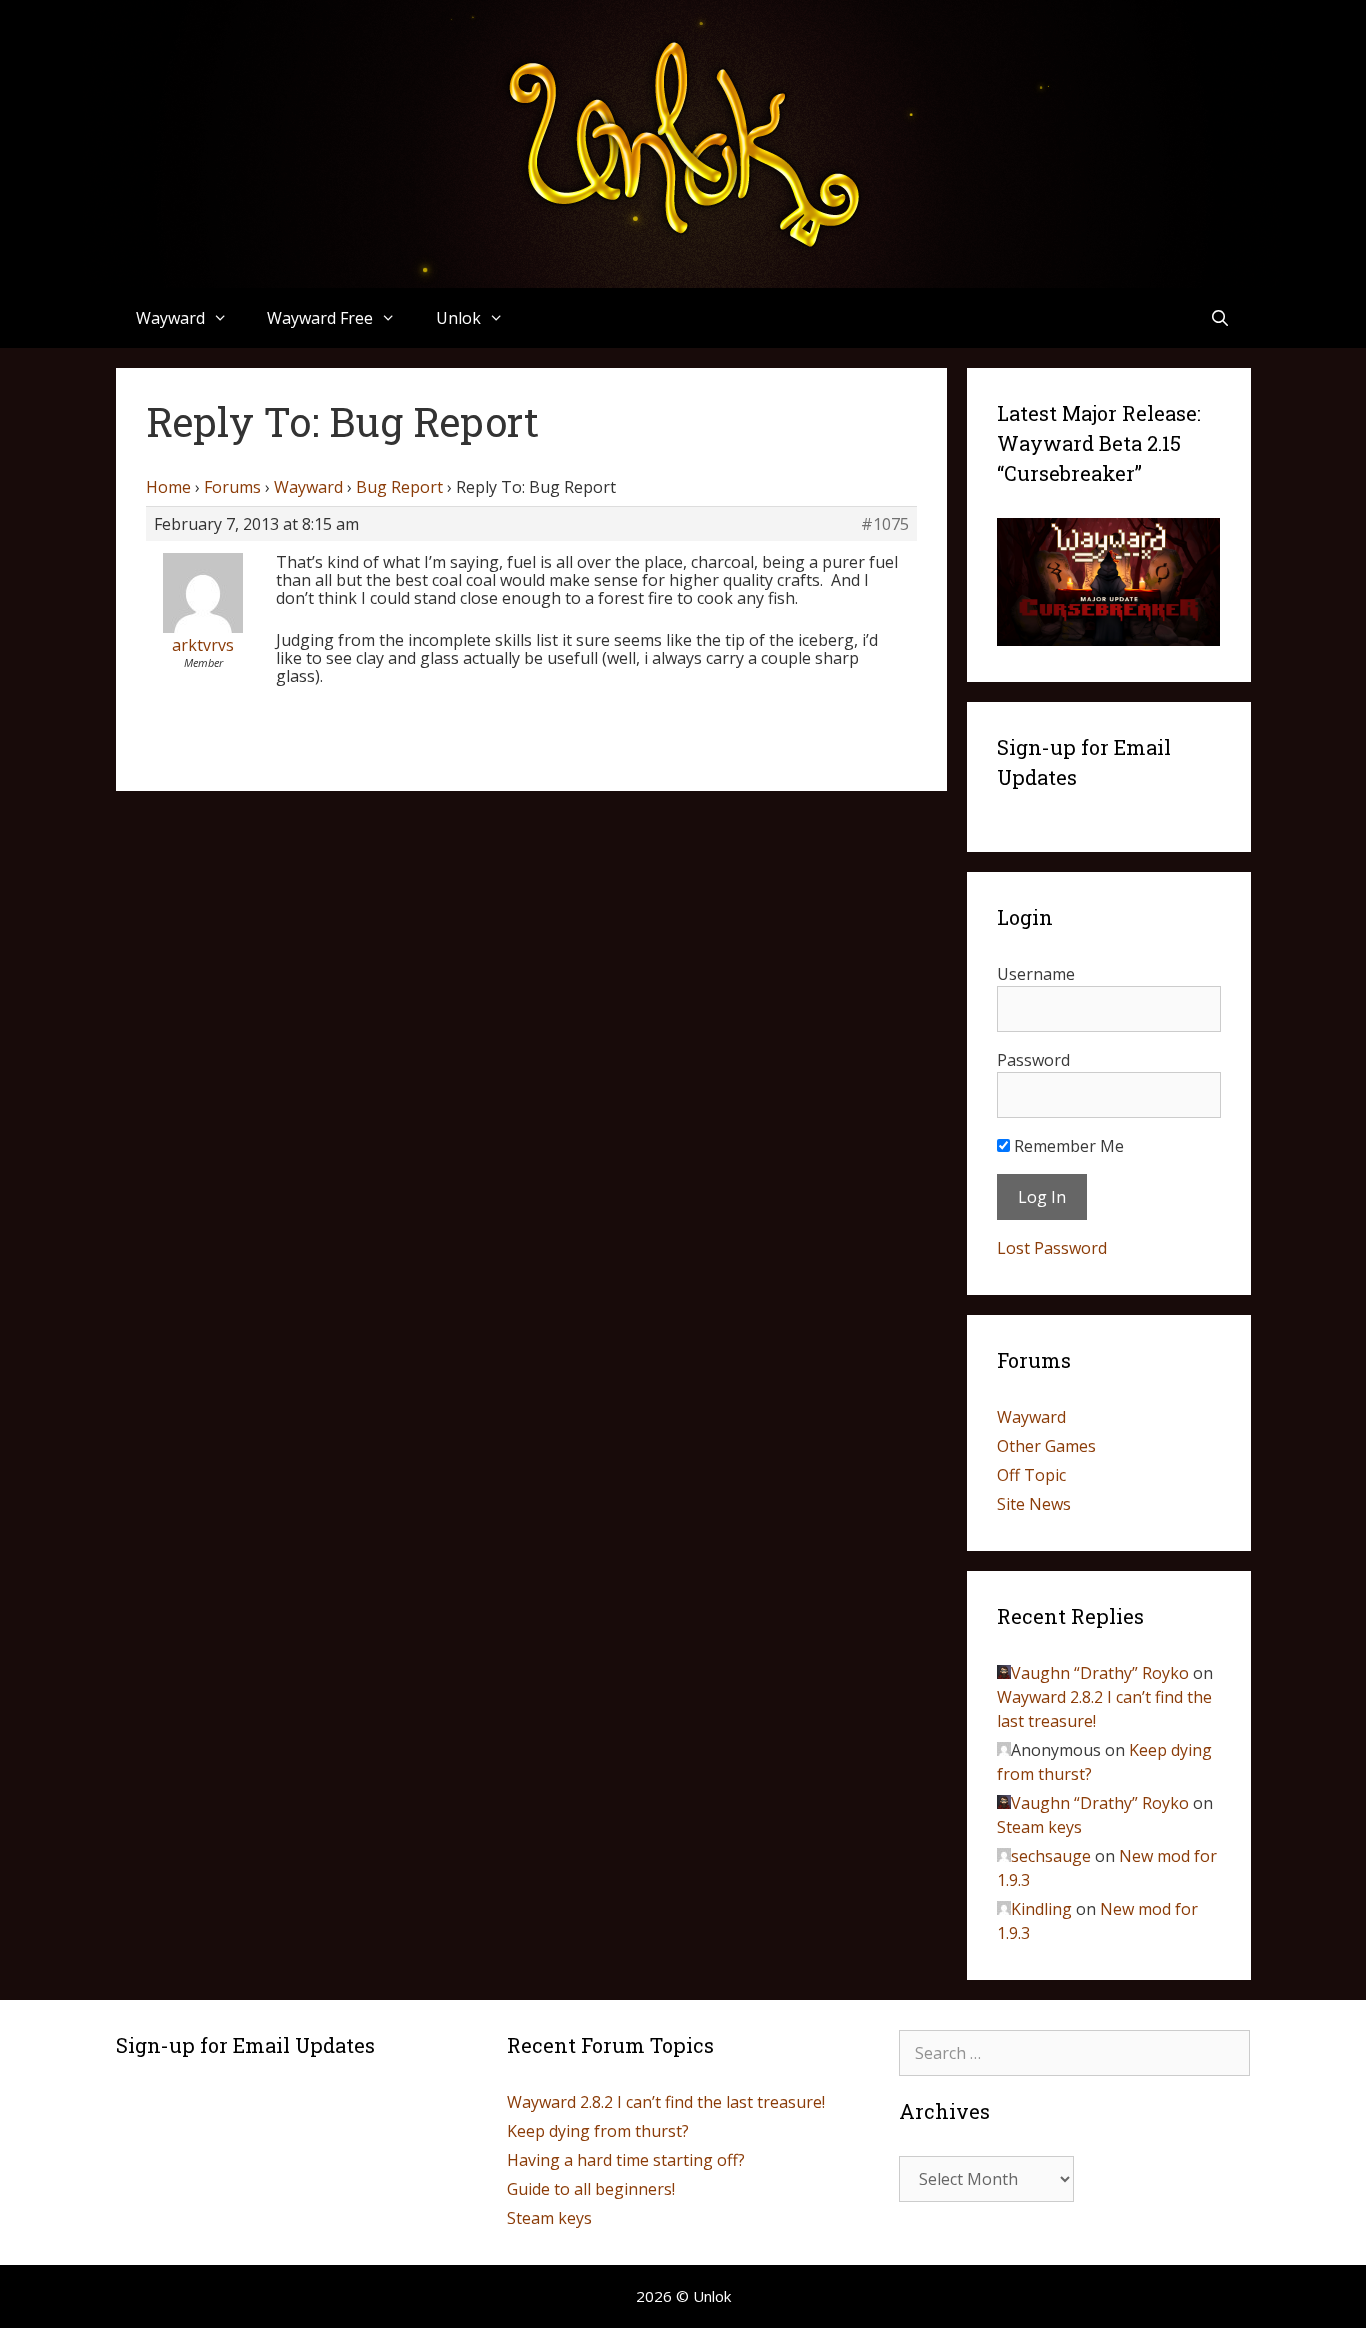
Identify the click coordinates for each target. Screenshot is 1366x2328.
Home (168, 487)
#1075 (885, 524)
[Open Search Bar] (1220, 318)
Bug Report (399, 487)
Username (1036, 974)
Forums (232, 487)
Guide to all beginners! (591, 2189)
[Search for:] (1075, 2053)
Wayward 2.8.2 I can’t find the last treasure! (666, 2102)
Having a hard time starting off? (626, 2160)
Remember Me (1067, 1146)
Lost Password (1052, 1248)
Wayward (308, 487)
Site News (1034, 1504)
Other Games (1046, 1446)
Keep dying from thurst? (598, 2131)
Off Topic (1031, 1475)
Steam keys (1039, 1827)
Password (1033, 1060)
